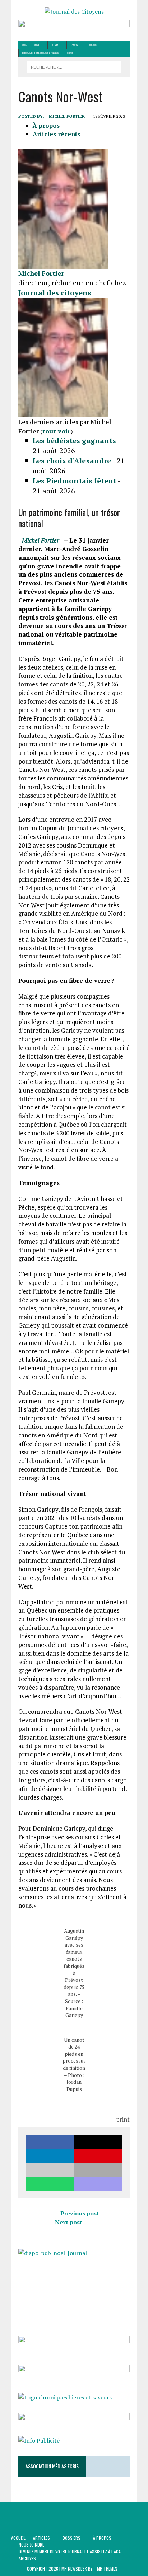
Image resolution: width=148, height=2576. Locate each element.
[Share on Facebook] (50, 2142)
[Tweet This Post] (98, 2142)
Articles (38, 45)
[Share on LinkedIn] (50, 2156)
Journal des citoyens (55, 293)
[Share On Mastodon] (98, 2184)
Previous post (80, 2213)
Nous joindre (93, 45)
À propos (74, 45)
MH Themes (107, 2569)
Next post (68, 2222)
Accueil (24, 45)
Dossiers (56, 45)
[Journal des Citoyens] (74, 12)
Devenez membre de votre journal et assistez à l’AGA (41, 53)
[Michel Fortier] (63, 264)
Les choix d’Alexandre (72, 461)
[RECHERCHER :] (74, 66)
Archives (70, 53)
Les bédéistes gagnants (75, 440)
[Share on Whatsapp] (50, 2184)
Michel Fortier (67, 116)
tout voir (56, 431)
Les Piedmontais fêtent (75, 481)
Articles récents (56, 134)
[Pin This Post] (98, 2156)
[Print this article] (98, 2170)
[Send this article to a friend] (50, 2170)
